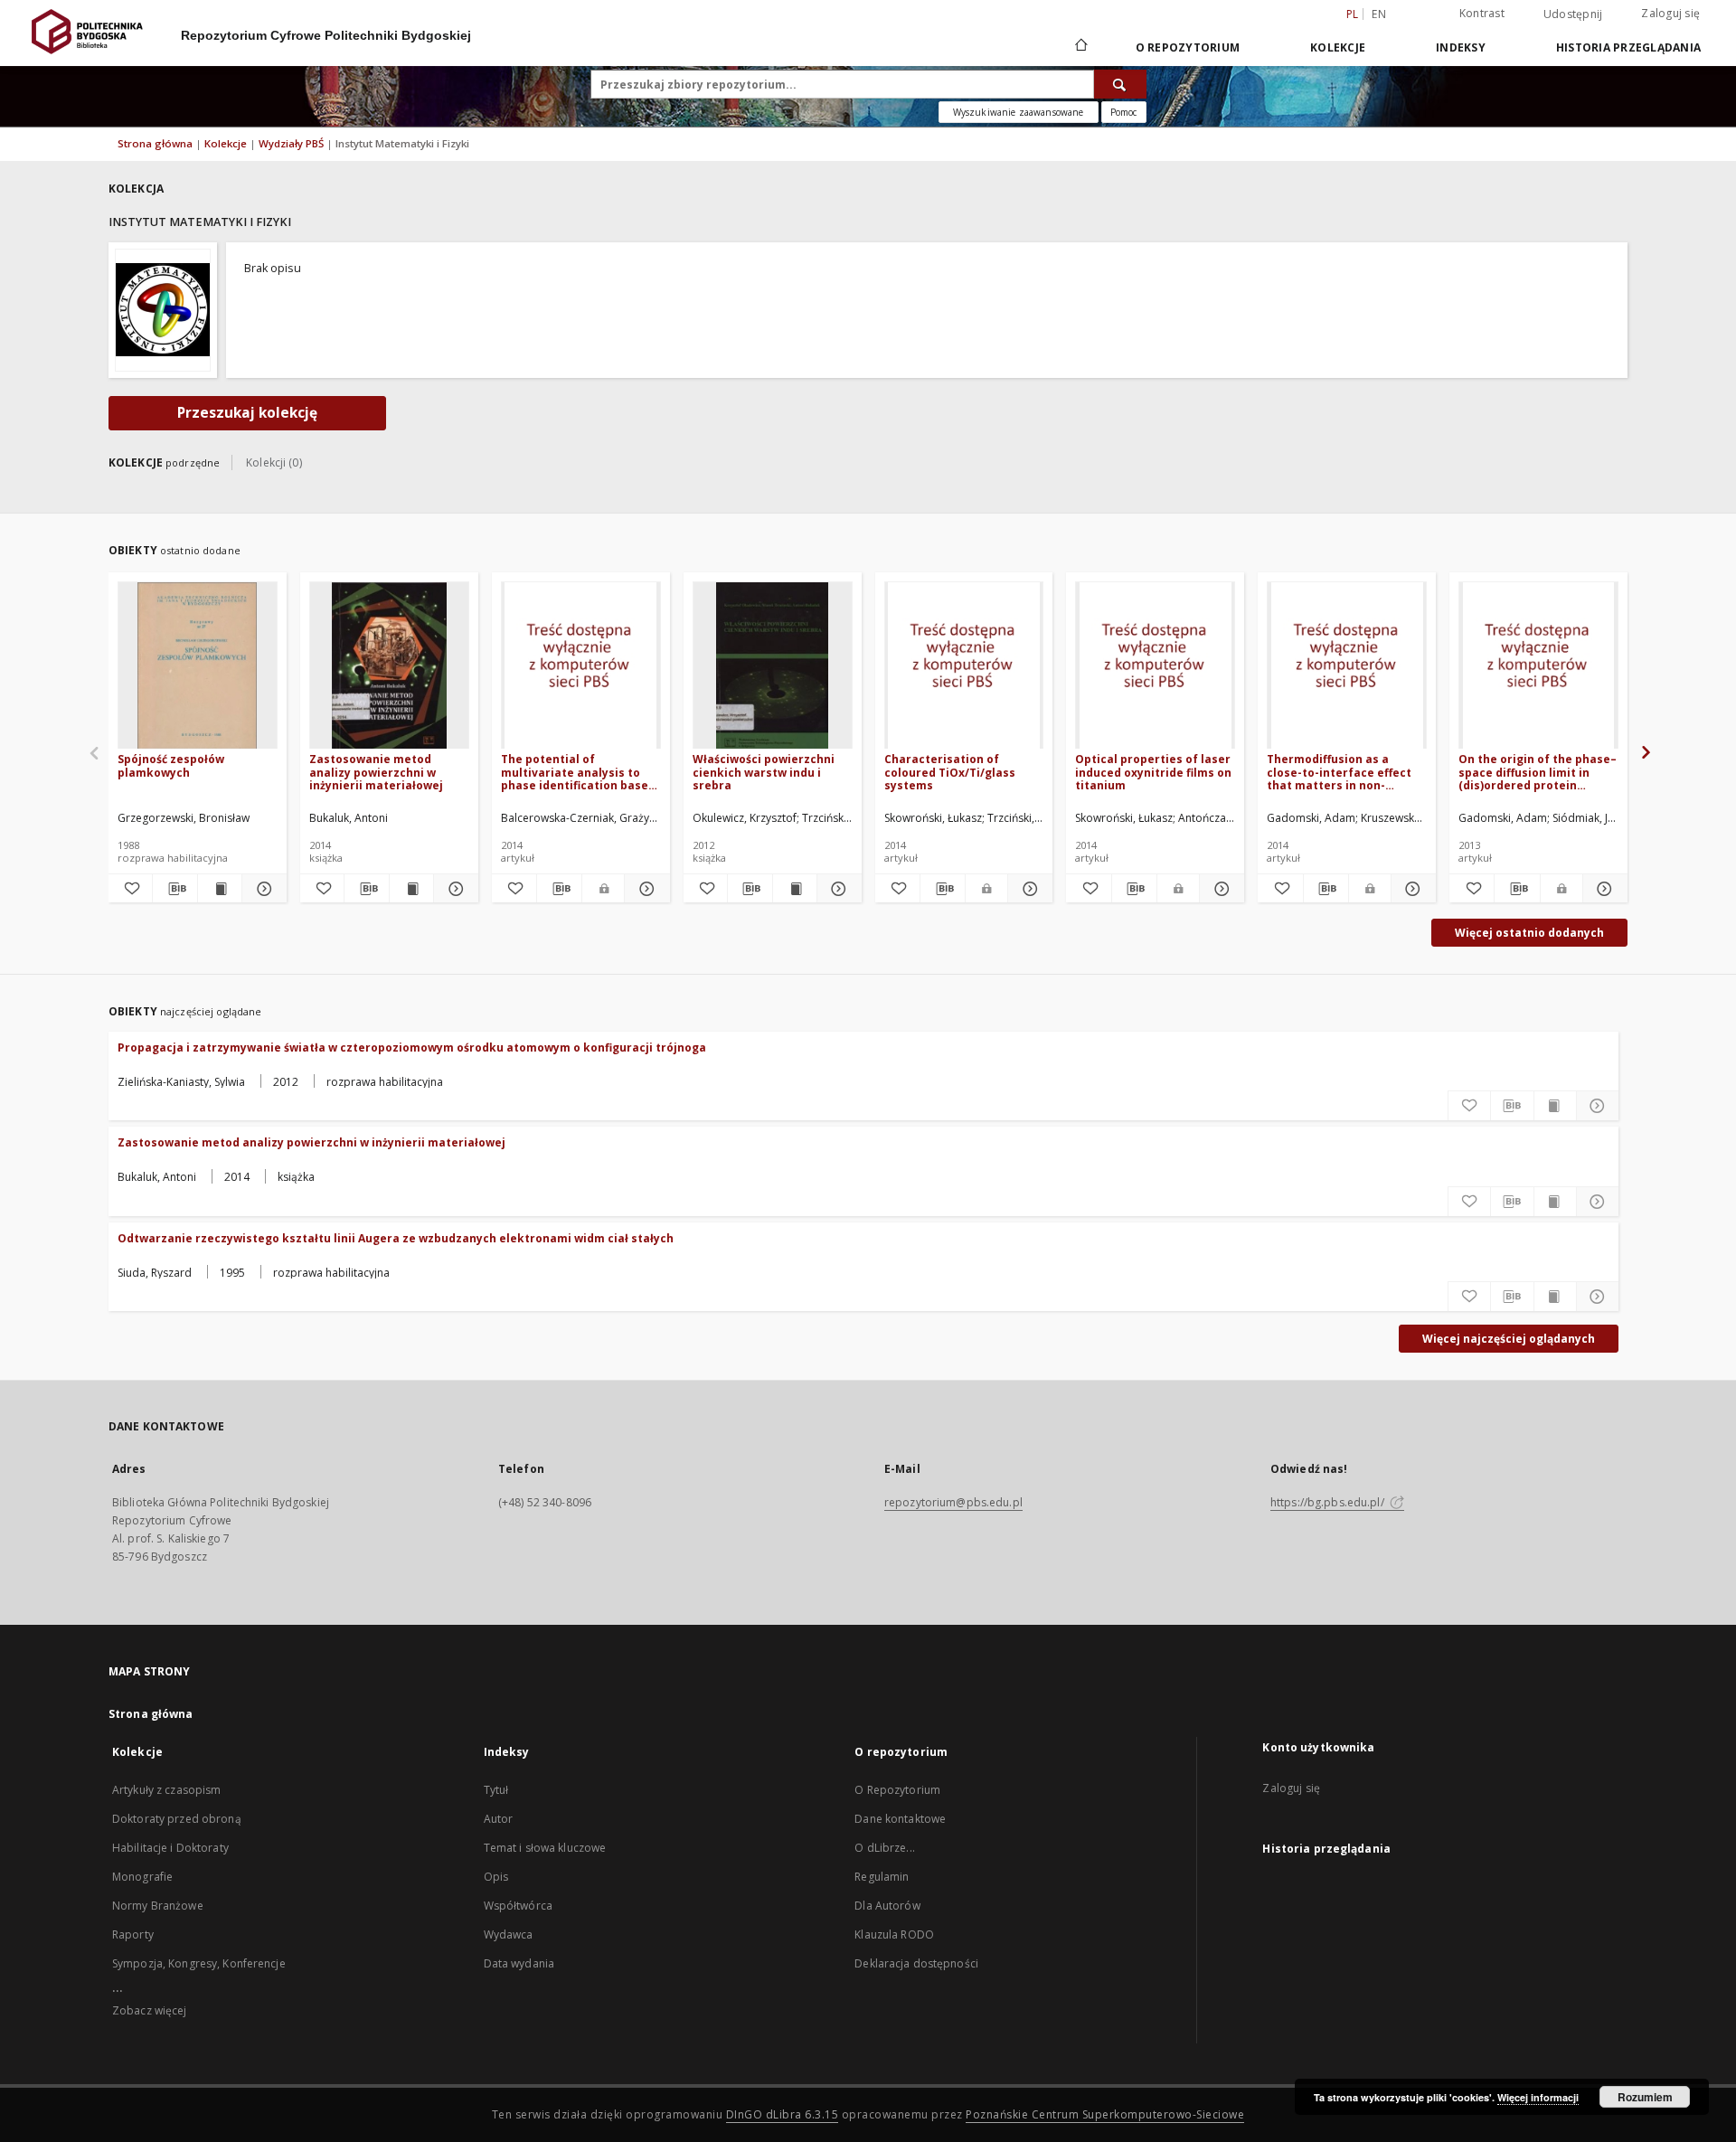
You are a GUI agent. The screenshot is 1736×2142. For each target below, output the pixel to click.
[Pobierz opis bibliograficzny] (175, 889)
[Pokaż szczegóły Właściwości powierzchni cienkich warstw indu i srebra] (836, 889)
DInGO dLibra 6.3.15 (783, 2114)
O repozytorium (1188, 47)
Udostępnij (1573, 14)
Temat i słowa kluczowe (545, 1848)
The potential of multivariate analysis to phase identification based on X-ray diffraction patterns (578, 772)
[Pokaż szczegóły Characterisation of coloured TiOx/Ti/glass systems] (1028, 889)
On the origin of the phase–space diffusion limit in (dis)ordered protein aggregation (1538, 772)
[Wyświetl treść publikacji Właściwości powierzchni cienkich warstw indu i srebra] (795, 889)
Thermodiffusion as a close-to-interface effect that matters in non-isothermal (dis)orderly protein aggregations (1339, 772)
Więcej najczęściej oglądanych (1509, 1339)
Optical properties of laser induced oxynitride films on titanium (1153, 772)
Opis (496, 1877)
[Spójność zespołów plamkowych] (198, 666)
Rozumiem (1645, 2097)
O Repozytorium (897, 1790)
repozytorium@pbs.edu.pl (953, 1502)
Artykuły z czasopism (166, 1790)
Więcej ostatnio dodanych (1529, 933)
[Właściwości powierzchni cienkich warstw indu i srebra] (773, 666)
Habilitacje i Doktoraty (170, 1848)
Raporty (133, 1934)
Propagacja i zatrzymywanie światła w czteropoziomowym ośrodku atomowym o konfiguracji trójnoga (412, 1047)
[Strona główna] (1080, 47)
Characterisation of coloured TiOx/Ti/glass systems (950, 772)
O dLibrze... (884, 1848)
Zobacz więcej (150, 2010)
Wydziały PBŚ (292, 143)
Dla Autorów (887, 1906)
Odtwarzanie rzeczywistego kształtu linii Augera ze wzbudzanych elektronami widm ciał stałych (396, 1238)
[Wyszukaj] (1120, 84)
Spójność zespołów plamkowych (171, 765)
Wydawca (509, 1934)
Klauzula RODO (894, 1934)
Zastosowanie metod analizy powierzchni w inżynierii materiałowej (376, 772)
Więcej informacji (1538, 2097)
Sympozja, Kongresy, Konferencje (199, 1963)
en (1379, 14)
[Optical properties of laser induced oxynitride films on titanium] (1155, 666)
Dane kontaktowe (900, 1819)
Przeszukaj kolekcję (247, 413)
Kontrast (1482, 13)
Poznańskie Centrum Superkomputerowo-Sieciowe (1105, 2114)
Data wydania (519, 1963)
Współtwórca (518, 1906)
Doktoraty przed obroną (177, 1819)
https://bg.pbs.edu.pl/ (1329, 1502)
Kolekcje (1338, 47)
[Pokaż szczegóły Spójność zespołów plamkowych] (261, 889)
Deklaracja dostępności (916, 1963)
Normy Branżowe (158, 1906)
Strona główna (155, 143)
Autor (499, 1819)
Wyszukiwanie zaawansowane (1019, 112)
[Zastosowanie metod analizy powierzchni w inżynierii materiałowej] (389, 666)
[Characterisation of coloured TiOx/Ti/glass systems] (964, 666)
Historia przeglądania (1628, 47)
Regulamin (882, 1877)
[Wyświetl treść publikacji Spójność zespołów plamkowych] (220, 889)
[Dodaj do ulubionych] (130, 889)
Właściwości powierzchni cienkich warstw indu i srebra (764, 772)
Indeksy (1461, 47)
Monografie (142, 1877)
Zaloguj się (1670, 13)
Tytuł (496, 1790)
